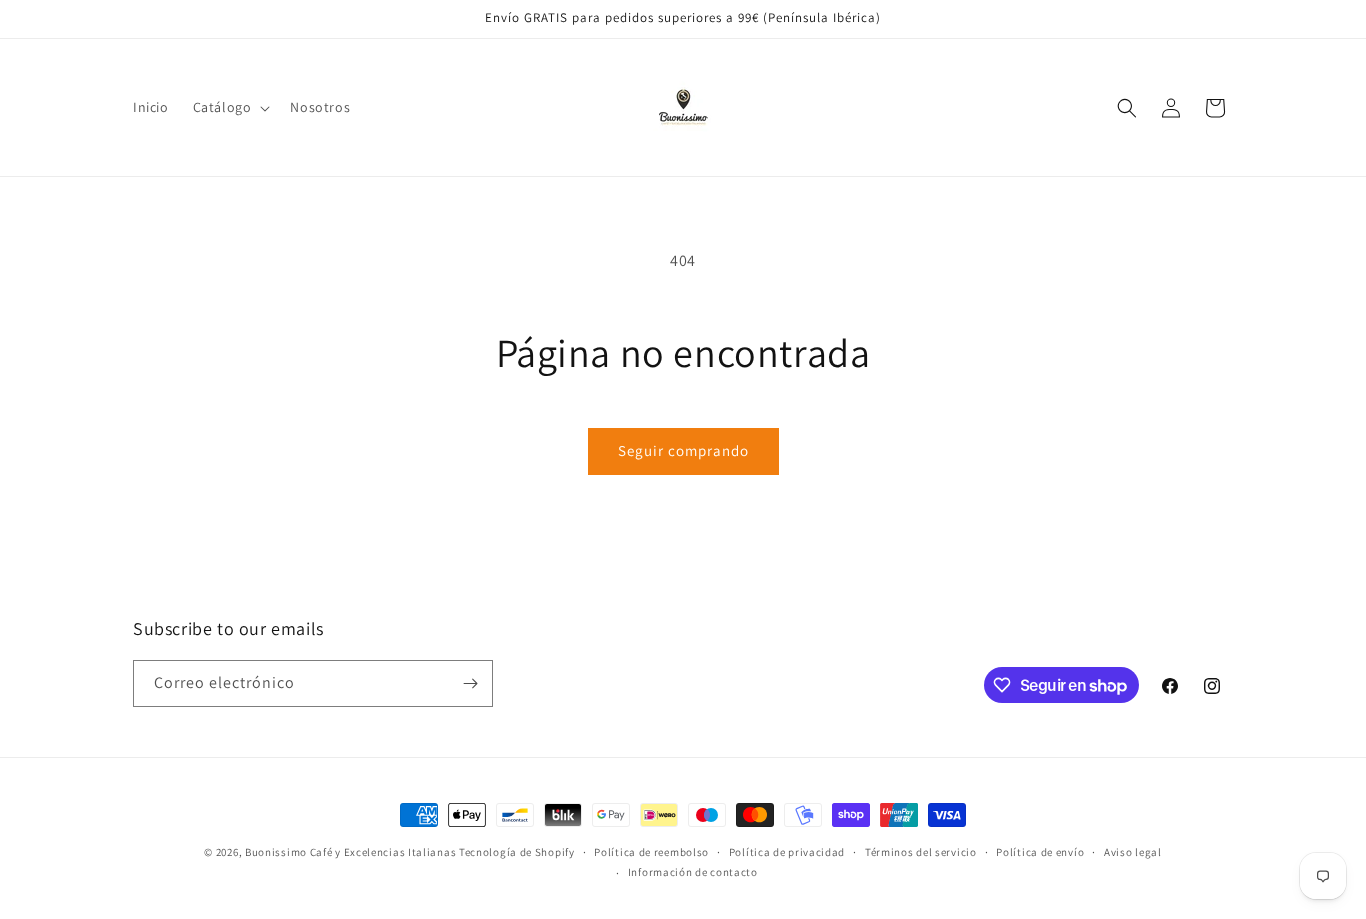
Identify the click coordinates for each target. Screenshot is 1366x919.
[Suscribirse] (470, 683)
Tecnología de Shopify (517, 852)
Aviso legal (1133, 852)
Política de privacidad (787, 852)
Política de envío (1040, 852)
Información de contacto (693, 872)
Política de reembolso (651, 852)
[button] (230, 107)
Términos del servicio (921, 852)
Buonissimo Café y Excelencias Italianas (352, 852)
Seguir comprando (683, 450)
